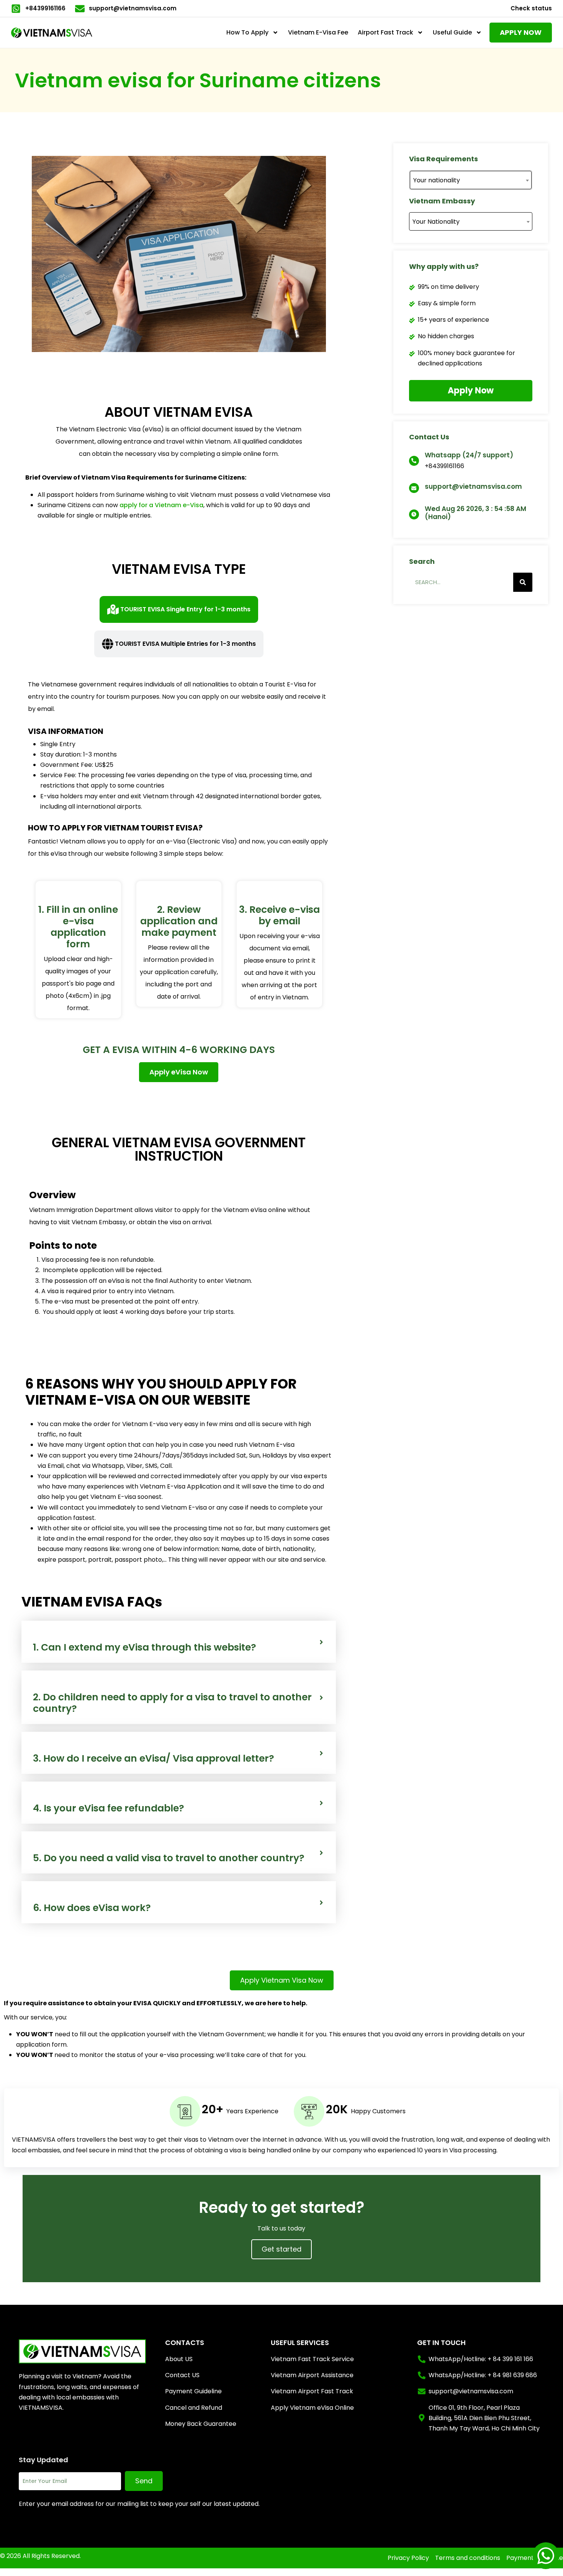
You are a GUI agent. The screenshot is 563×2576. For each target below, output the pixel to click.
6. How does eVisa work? (92, 1908)
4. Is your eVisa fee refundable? (109, 1808)
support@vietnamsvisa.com (473, 486)
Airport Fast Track (385, 32)
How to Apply (247, 32)
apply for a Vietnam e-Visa (161, 505)
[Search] (523, 582)
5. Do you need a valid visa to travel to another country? (169, 1858)
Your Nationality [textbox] (436, 222)
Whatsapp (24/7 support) (469, 455)
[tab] (179, 609)
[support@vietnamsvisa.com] (414, 488)
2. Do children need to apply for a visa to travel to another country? (172, 1703)
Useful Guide (452, 32)
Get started (281, 2249)
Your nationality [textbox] (437, 180)
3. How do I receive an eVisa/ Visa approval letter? (154, 1759)
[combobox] (471, 180)
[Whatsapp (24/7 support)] (414, 461)
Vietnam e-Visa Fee (318, 32)
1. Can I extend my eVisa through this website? (145, 1647)
